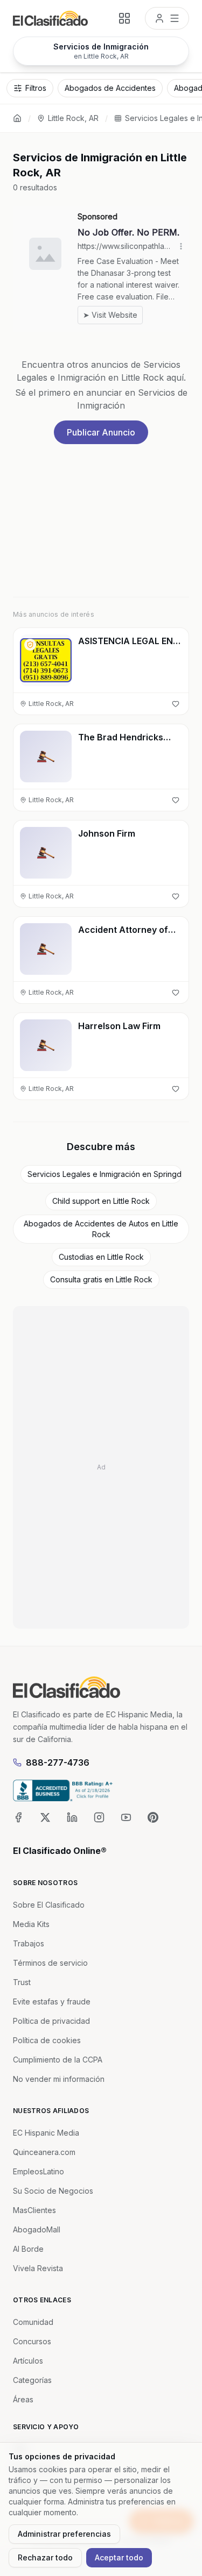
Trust (22, 1982)
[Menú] (167, 18)
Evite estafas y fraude (52, 2001)
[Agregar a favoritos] (176, 704)
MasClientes (34, 2210)
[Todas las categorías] (124, 18)
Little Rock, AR (73, 118)
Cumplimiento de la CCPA (58, 2060)
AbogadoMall (37, 2229)
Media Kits (31, 1924)
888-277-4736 (58, 1762)
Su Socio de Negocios (53, 2191)
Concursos (32, 2341)
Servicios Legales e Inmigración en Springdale (105, 1174)
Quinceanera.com (44, 2152)
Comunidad (33, 2322)
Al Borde (28, 2249)
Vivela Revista (38, 2268)
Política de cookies (47, 2040)
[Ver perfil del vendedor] (30, 645)
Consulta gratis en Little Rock (101, 1279)
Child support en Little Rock (101, 1201)
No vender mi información (59, 2079)
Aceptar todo (119, 2557)
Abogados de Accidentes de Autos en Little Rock (101, 1229)
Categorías (32, 2380)
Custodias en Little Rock (101, 1257)
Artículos (28, 2361)
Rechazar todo (45, 2557)
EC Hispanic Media (46, 2133)
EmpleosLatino (39, 2171)
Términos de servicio (50, 1963)
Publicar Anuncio (101, 432)
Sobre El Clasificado (49, 1905)
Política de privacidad (51, 2021)
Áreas (23, 2399)
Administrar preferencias (64, 2534)
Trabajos (29, 1943)
